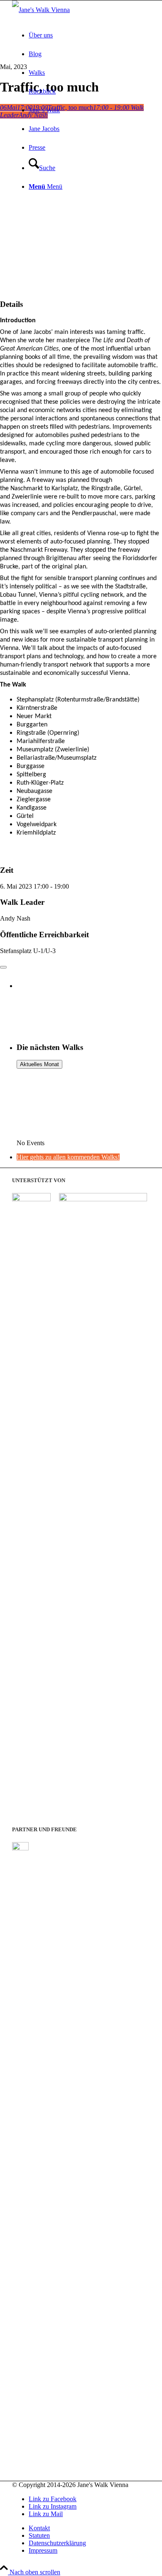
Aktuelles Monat (39, 1064)
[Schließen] (3, 967)
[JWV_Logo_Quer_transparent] (41, 10)
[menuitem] (89, 35)
